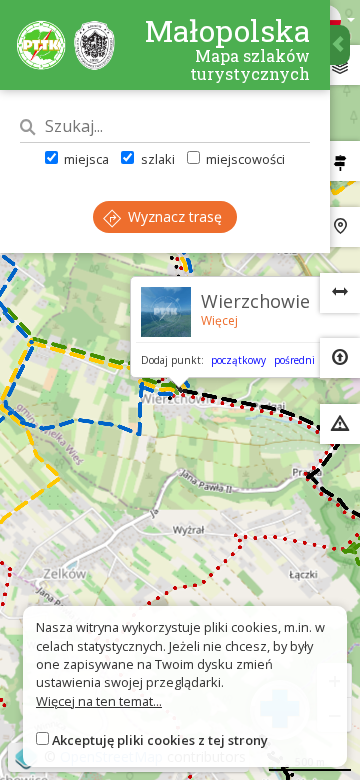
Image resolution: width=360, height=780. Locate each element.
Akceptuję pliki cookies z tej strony (160, 740)
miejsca (85, 159)
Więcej (219, 320)
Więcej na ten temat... (99, 701)
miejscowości (244, 159)
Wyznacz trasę (173, 216)
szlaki (156, 159)
